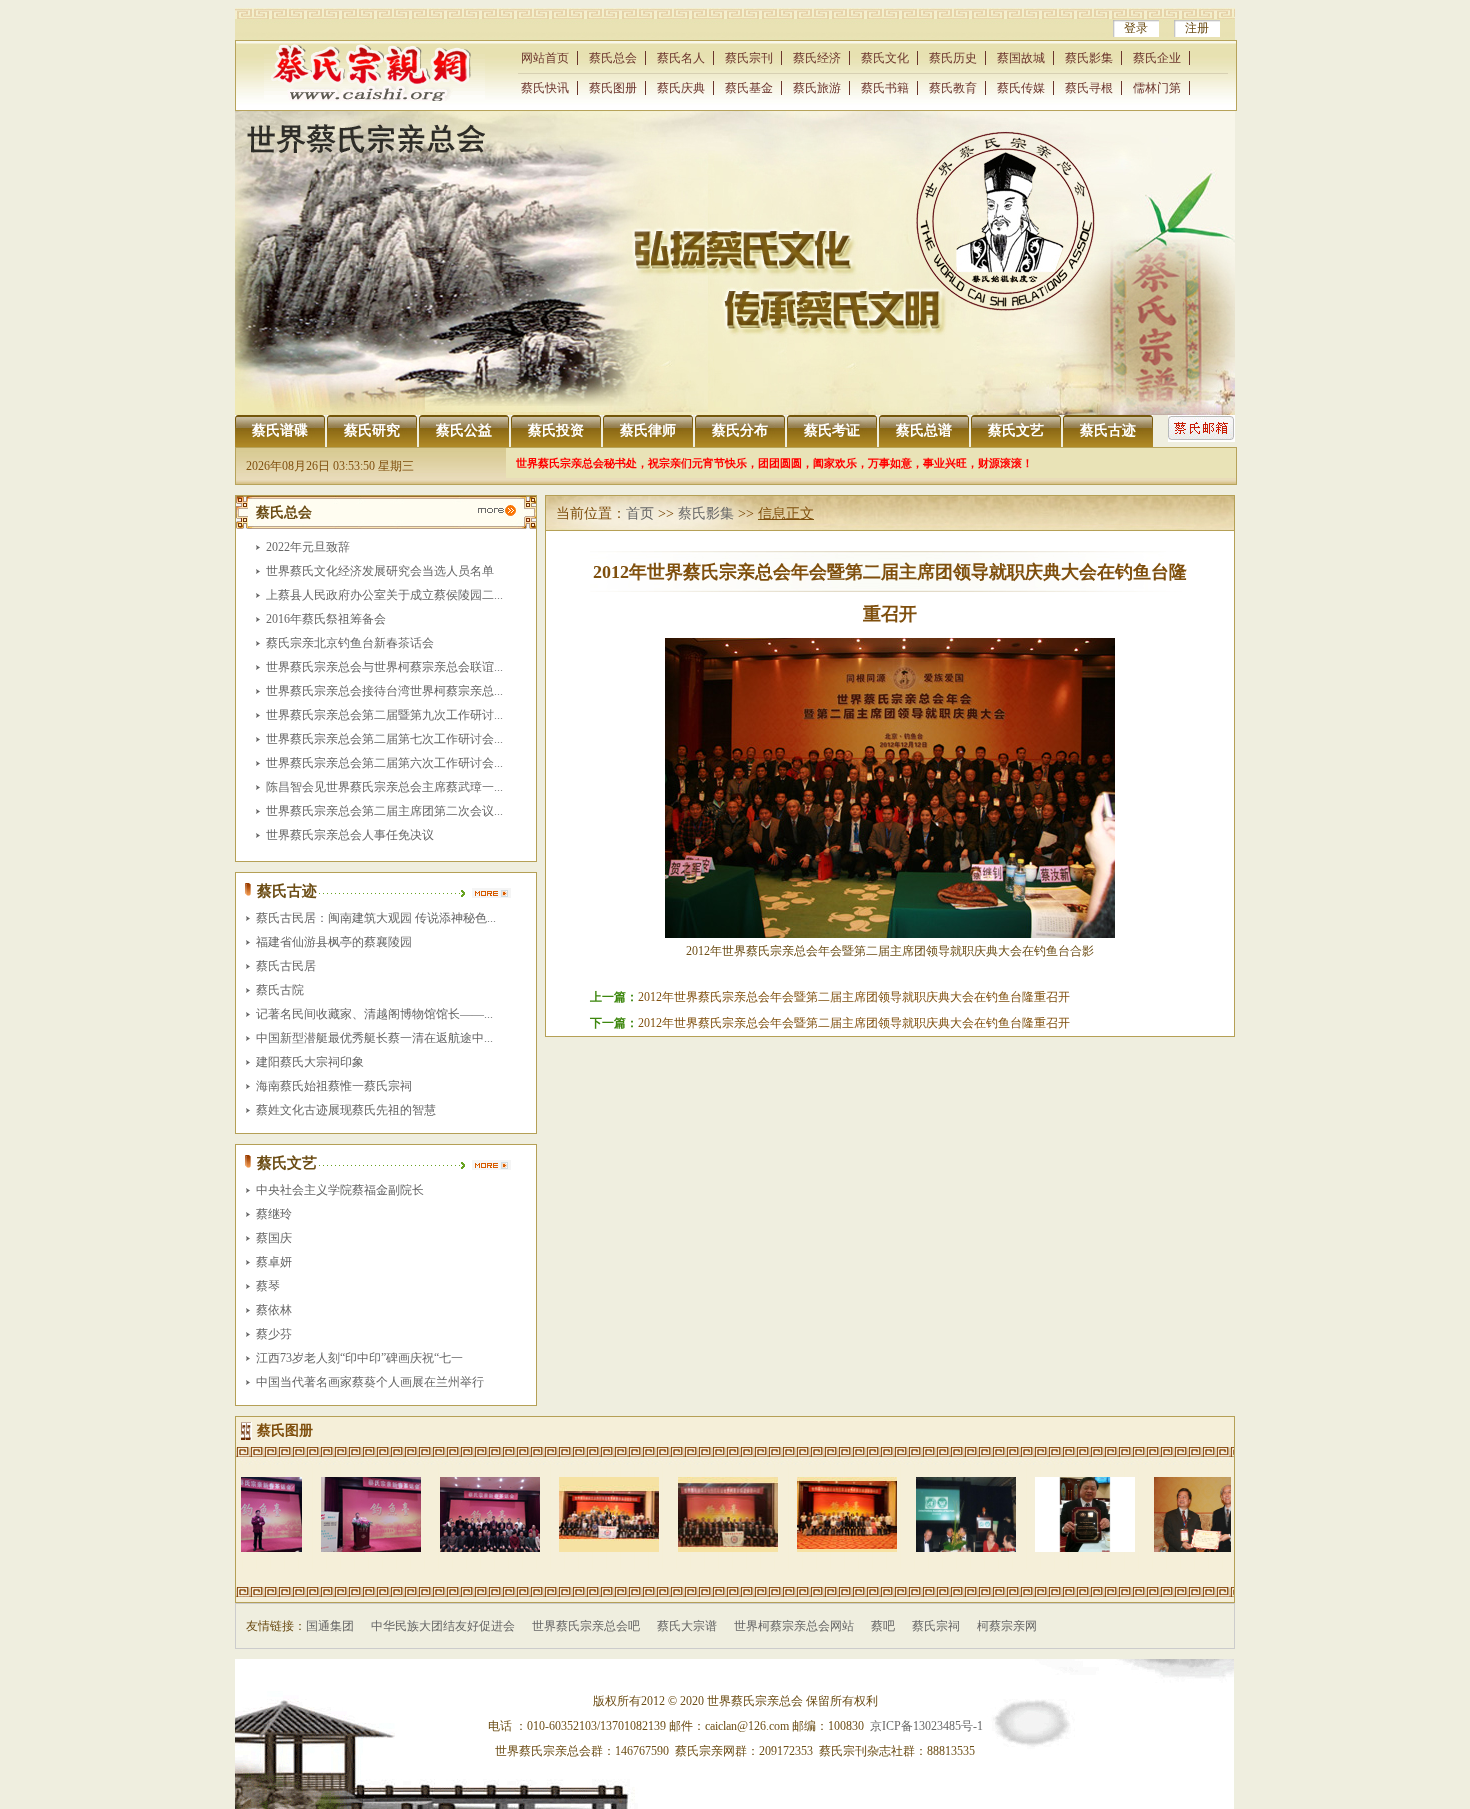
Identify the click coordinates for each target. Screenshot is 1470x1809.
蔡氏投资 (556, 430)
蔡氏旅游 (817, 88)
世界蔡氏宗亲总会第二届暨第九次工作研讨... (384, 715)
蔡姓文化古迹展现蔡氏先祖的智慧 (346, 1110)
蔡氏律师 (648, 430)
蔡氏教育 (953, 88)
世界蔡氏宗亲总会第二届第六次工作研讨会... (384, 763)
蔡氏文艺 (1016, 430)
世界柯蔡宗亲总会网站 (794, 1626)
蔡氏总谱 (924, 430)
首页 (640, 513)
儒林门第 (1157, 88)
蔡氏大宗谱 (687, 1626)
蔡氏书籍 (885, 88)
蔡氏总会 (613, 58)
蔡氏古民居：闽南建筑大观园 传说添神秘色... (376, 918)
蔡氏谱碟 (280, 430)
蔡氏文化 (885, 58)
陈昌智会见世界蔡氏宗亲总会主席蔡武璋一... (384, 787)
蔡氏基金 (749, 88)
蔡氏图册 (613, 88)
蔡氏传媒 (1021, 88)
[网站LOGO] (374, 97)
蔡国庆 (274, 1238)
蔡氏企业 (1157, 58)
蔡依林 (274, 1310)
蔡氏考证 (832, 430)
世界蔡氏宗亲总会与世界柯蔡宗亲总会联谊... (384, 667)
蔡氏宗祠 (936, 1626)
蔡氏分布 (740, 430)
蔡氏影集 (1089, 58)
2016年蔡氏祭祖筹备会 (326, 619)
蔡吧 (883, 1626)
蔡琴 (268, 1286)
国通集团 (330, 1626)
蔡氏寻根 (1089, 88)
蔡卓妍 (274, 1262)
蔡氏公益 (464, 430)
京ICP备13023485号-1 (926, 1726)
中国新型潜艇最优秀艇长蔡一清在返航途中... (374, 1038)
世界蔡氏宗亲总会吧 (586, 1626)
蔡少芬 (274, 1334)
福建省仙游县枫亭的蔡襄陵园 (334, 942)
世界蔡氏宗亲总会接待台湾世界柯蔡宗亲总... (384, 691)
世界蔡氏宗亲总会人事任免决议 (350, 835)
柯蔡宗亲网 (1007, 1626)
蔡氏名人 (681, 58)
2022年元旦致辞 (308, 547)
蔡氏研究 (372, 430)
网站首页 (545, 58)
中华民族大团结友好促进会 (443, 1626)
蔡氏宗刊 (749, 58)
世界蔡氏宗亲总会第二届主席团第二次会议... (384, 811)
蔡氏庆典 (681, 88)
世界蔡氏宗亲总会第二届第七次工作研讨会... (384, 739)
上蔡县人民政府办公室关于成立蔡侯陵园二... (384, 595)
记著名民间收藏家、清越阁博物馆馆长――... (374, 1014)
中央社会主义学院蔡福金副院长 (340, 1190)
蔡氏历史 (953, 58)
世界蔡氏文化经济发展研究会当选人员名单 (380, 571)
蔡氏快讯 (545, 88)
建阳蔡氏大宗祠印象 (310, 1062)
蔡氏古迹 (1108, 430)
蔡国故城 (1021, 58)
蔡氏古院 (280, 990)
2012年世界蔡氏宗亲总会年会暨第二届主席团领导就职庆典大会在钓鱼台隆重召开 (854, 997)
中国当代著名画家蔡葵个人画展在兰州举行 (370, 1382)
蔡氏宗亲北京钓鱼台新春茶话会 (350, 643)
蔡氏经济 (817, 58)
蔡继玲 (274, 1214)
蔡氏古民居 (286, 966)
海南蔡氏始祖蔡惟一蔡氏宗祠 (334, 1086)
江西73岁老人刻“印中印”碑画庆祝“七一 (359, 1358)
